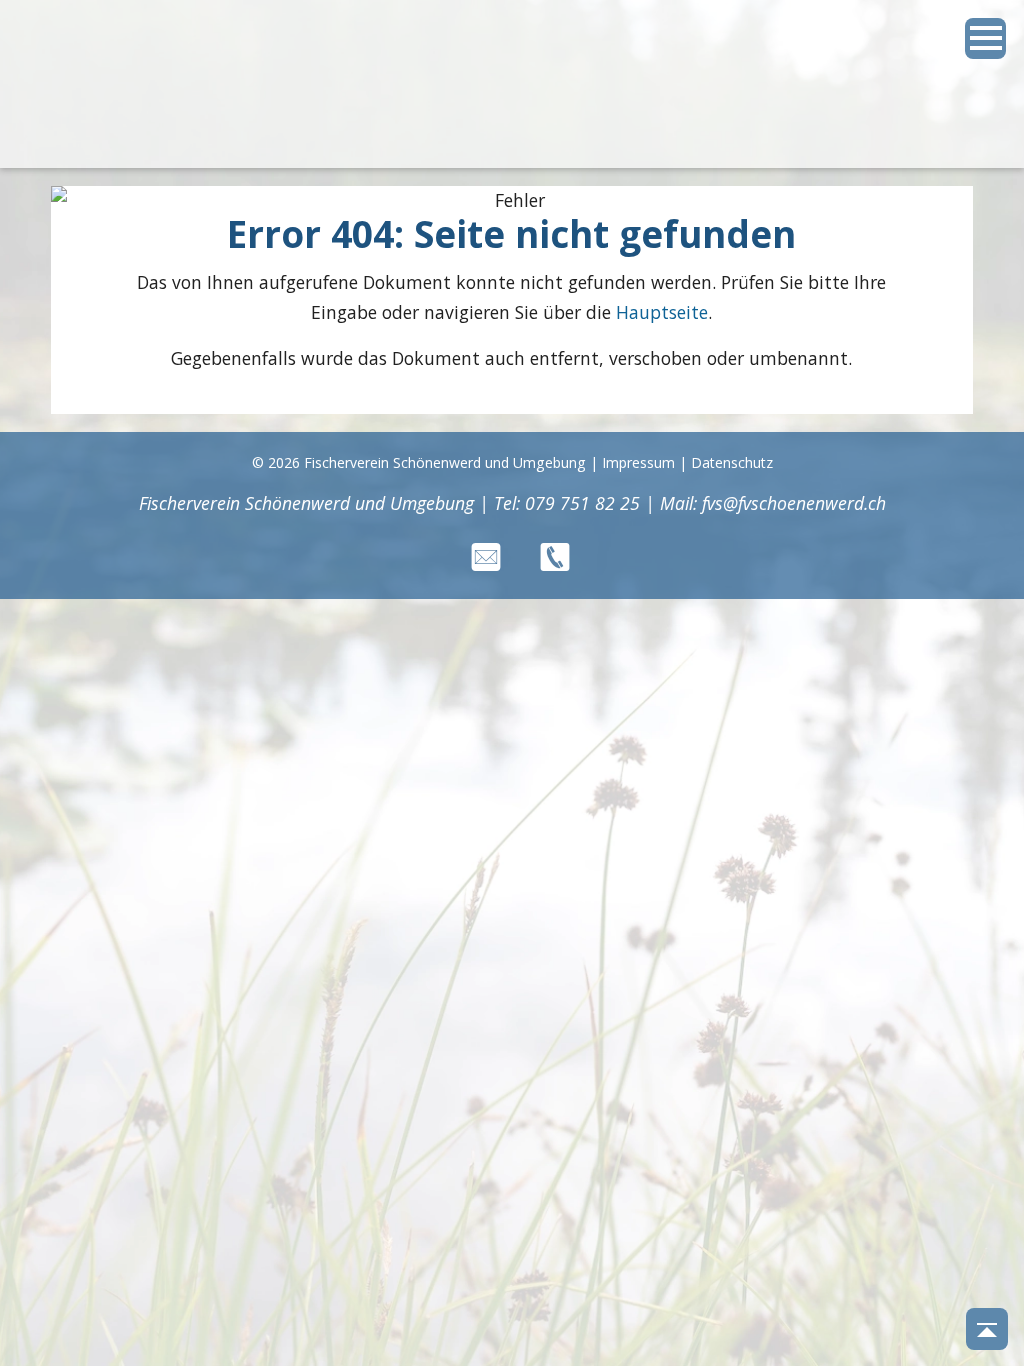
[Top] (987, 1329)
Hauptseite (662, 312)
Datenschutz (732, 462)
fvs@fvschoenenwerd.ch (794, 503)
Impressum (638, 462)
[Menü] (986, 39)
